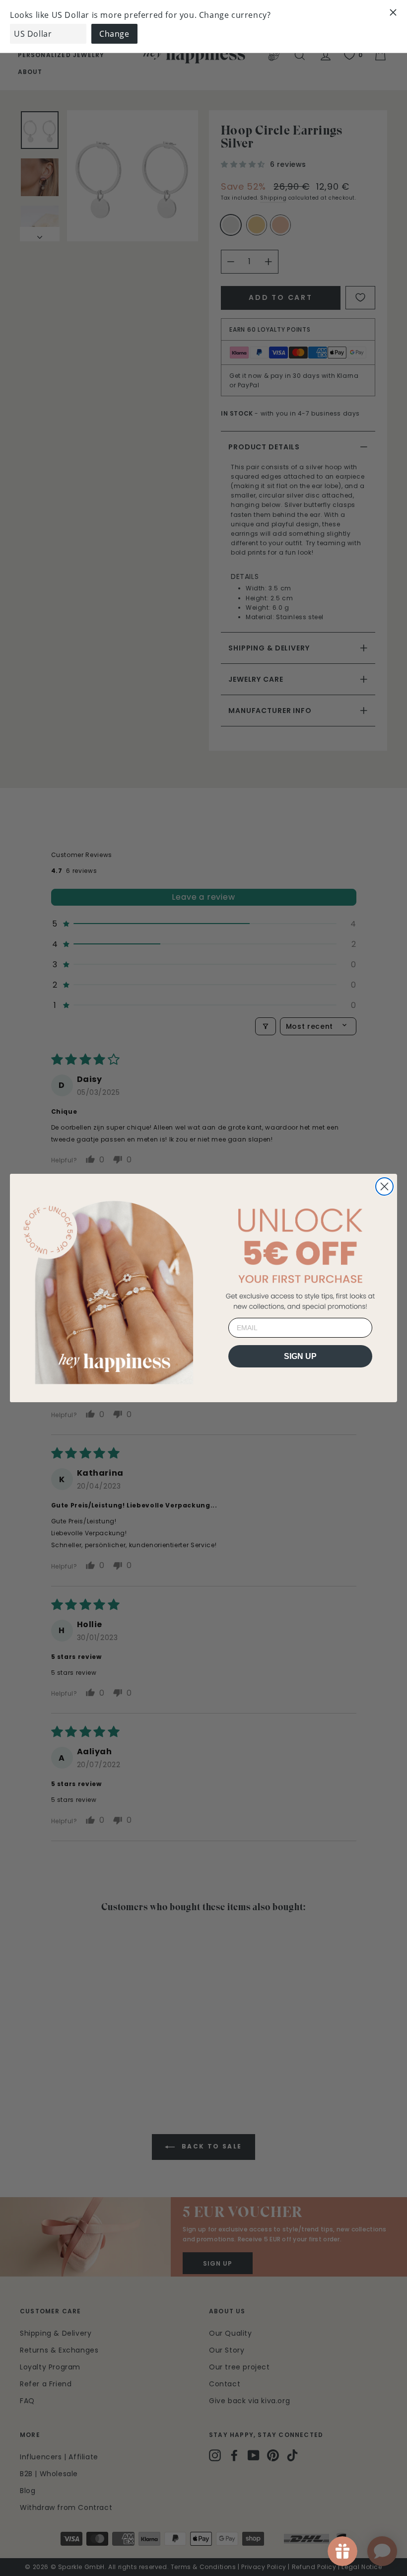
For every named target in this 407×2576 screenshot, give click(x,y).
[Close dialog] (384, 1186)
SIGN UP (300, 1356)
